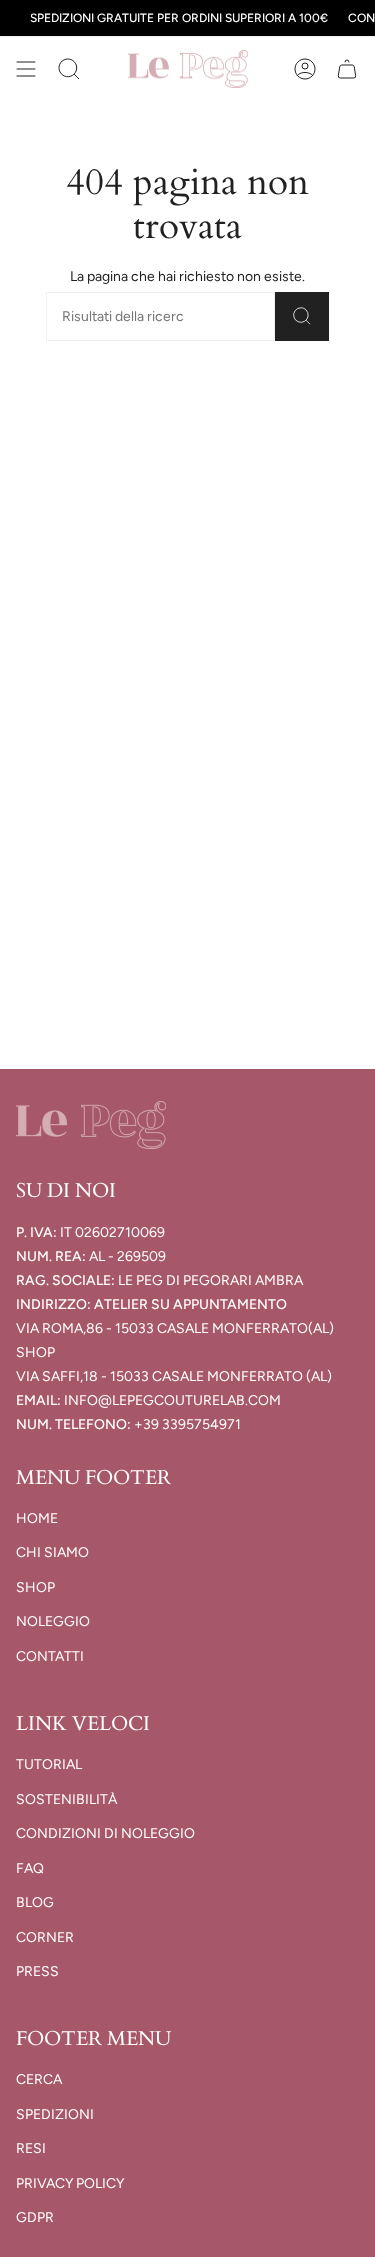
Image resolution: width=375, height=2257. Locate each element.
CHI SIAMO (52, 1552)
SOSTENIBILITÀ (66, 1799)
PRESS (37, 1971)
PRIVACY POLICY (70, 2183)
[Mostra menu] (26, 69)
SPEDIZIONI (55, 2114)
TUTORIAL (49, 1764)
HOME (37, 1518)
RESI (31, 2148)
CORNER (45, 1937)
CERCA (39, 2079)
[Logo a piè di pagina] (91, 1125)
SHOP (35, 1587)
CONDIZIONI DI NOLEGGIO (105, 1833)
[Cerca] (302, 316)
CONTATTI (50, 1656)
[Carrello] (347, 69)
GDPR (35, 2217)
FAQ (30, 1868)
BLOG (35, 1902)
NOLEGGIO (53, 1621)
